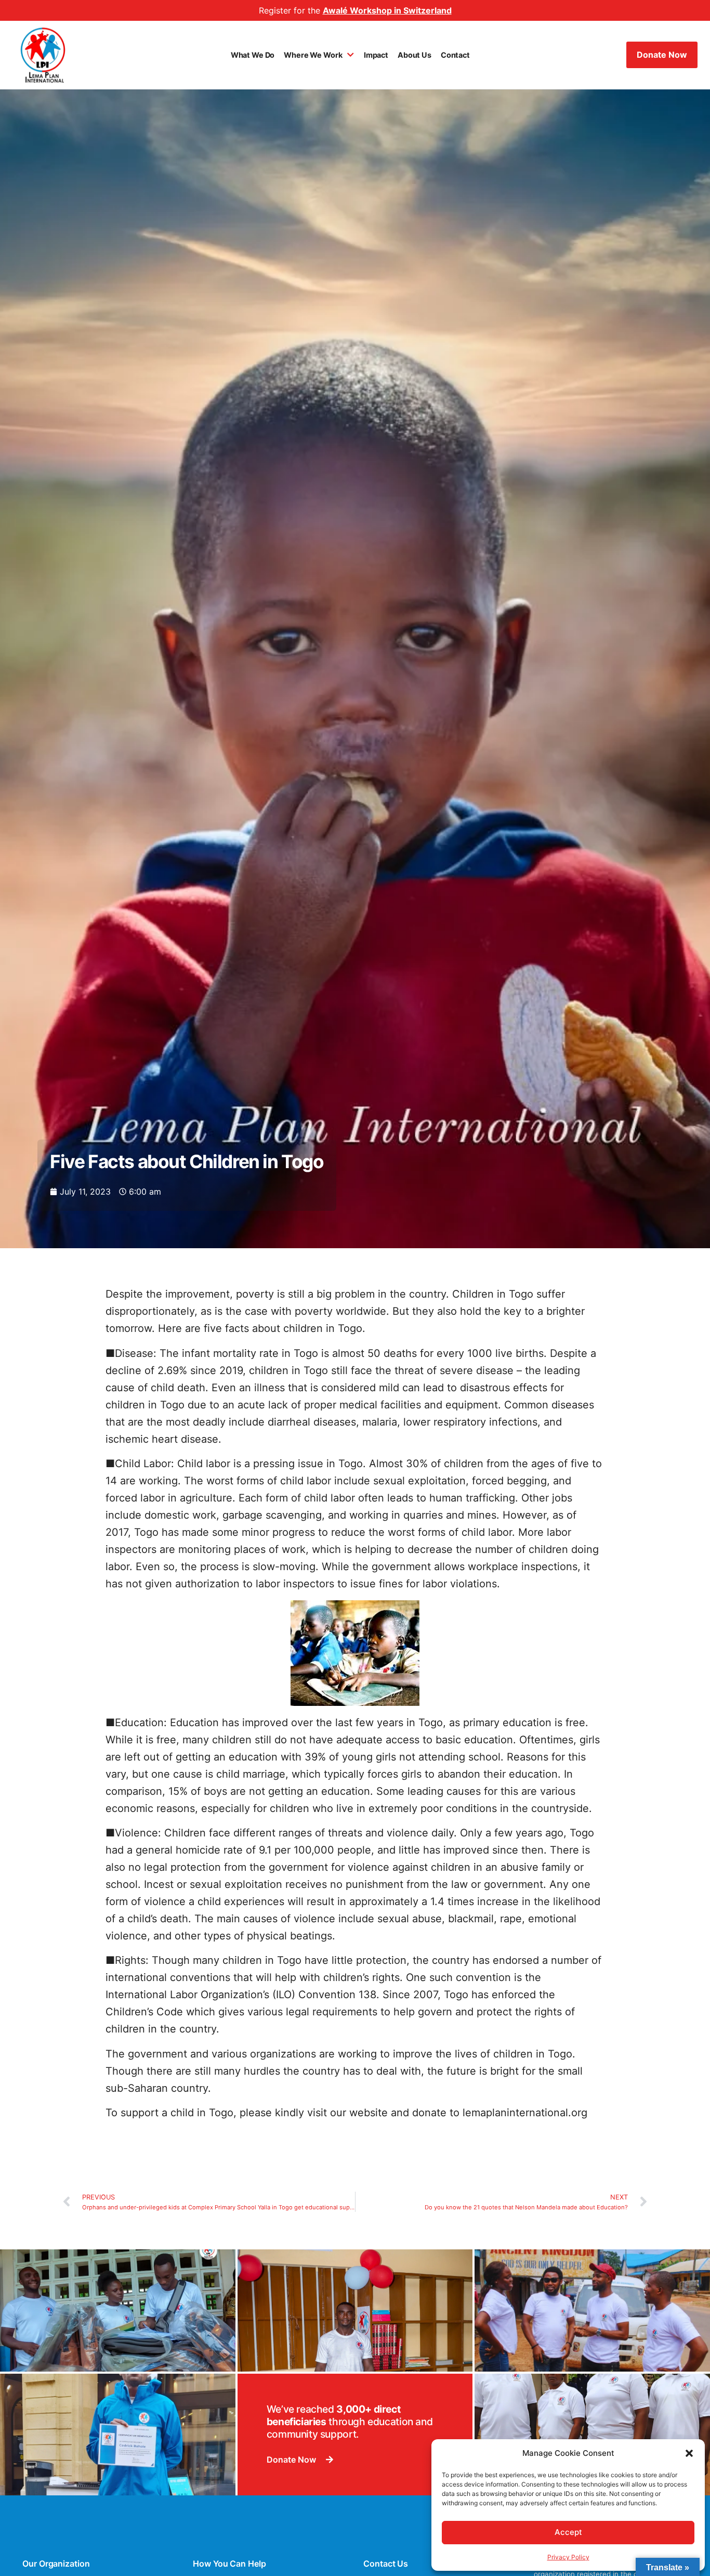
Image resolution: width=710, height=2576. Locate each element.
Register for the (355, 10)
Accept (568, 2532)
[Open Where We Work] (350, 55)
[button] (689, 2453)
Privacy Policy (568, 2557)
